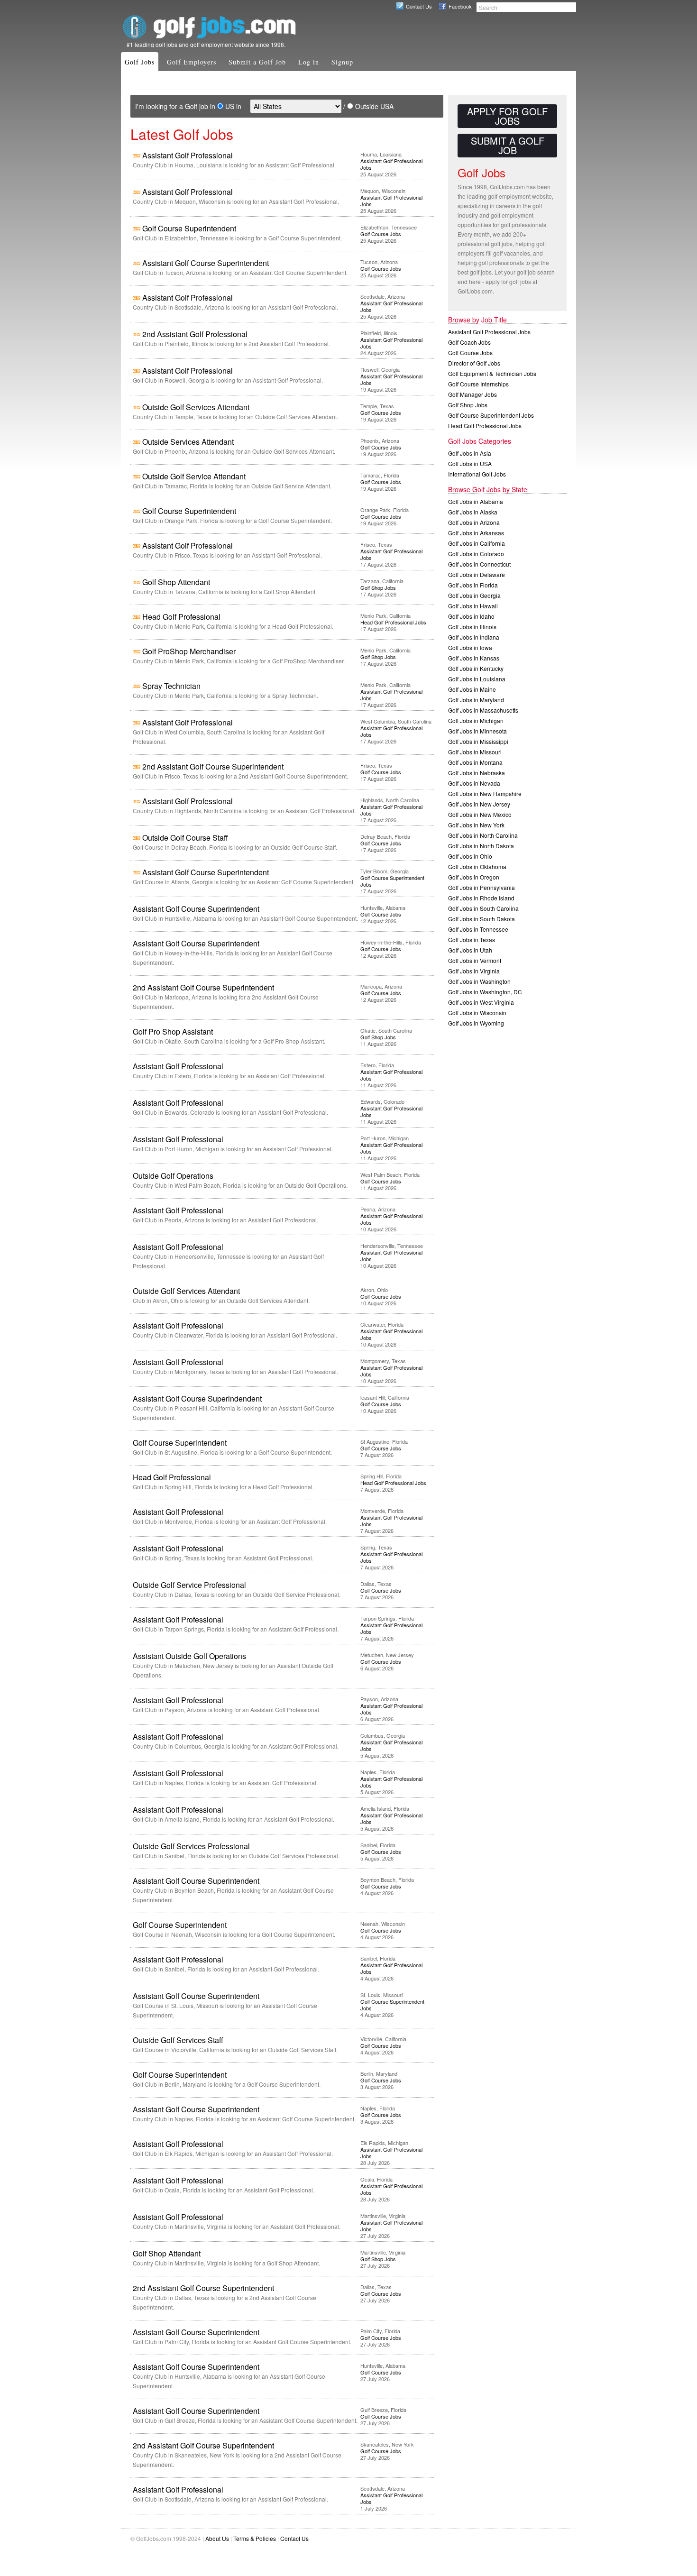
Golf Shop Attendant (176, 582)
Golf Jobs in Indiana (474, 637)
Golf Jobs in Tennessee (478, 929)
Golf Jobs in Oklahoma (477, 866)
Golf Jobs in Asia (470, 453)
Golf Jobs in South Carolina (483, 908)
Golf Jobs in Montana (475, 762)
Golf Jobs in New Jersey (479, 804)
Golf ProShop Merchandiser (189, 651)
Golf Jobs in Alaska (473, 512)
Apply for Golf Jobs (507, 116)
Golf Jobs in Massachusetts (483, 710)
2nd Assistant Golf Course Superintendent (213, 766)
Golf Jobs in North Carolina (483, 835)
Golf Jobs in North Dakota (481, 846)
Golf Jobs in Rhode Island (481, 898)
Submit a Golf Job (257, 62)
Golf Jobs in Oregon (474, 877)
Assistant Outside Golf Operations (189, 1656)
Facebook (460, 6)
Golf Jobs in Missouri (475, 752)
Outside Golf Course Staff (185, 838)
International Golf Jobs (477, 474)
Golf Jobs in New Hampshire (485, 793)
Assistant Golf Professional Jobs (391, 164)
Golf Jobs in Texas (472, 940)
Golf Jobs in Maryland (476, 700)
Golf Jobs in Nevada (474, 783)
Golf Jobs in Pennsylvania (481, 887)
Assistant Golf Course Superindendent (197, 1398)
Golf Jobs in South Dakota (481, 919)
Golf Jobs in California (477, 543)
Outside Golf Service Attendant (194, 476)
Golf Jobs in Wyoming (476, 1023)
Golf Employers (192, 62)
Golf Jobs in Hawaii (473, 606)
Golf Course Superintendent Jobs (392, 881)
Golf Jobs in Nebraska (477, 773)
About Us (217, 2538)
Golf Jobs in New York (476, 825)
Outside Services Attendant (188, 442)
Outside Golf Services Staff (178, 2040)
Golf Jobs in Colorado (476, 554)
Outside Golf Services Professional (191, 1846)
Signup (342, 62)
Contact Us (419, 6)
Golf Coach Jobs (469, 342)
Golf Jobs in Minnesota (477, 731)
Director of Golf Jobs (474, 363)
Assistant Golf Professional (188, 155)
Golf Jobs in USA (470, 463)
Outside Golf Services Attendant (196, 407)
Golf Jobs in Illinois (472, 627)
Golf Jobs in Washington (479, 981)
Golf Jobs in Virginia (474, 971)
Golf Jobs (140, 62)
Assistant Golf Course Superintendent (206, 263)
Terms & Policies (255, 2538)
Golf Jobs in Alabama (476, 501)
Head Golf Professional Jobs (393, 622)
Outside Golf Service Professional (189, 1585)
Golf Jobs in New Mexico (480, 814)
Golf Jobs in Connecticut (479, 564)
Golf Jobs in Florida (473, 585)
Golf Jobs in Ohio (470, 856)
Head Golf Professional (181, 617)
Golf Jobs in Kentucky (476, 668)
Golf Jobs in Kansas (474, 658)
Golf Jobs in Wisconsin (477, 1013)
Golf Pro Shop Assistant (173, 1031)
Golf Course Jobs (381, 234)
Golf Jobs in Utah (470, 950)
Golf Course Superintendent (189, 228)
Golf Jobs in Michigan (476, 720)
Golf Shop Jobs (378, 587)
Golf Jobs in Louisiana (477, 679)
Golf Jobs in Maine (472, 689)
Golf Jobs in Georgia (474, 595)
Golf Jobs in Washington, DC (485, 992)
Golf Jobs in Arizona (474, 522)
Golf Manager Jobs (472, 394)
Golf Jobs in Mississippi (478, 741)
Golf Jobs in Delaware (477, 574)
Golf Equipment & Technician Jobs (492, 373)
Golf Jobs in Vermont (475, 960)
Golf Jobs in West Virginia (481, 1002)
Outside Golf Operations (173, 1176)
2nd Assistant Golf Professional (195, 334)
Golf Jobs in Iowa (470, 647)
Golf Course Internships (478, 384)
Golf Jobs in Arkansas (476, 533)
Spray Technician (171, 686)
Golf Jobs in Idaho (471, 616)
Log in (309, 62)
